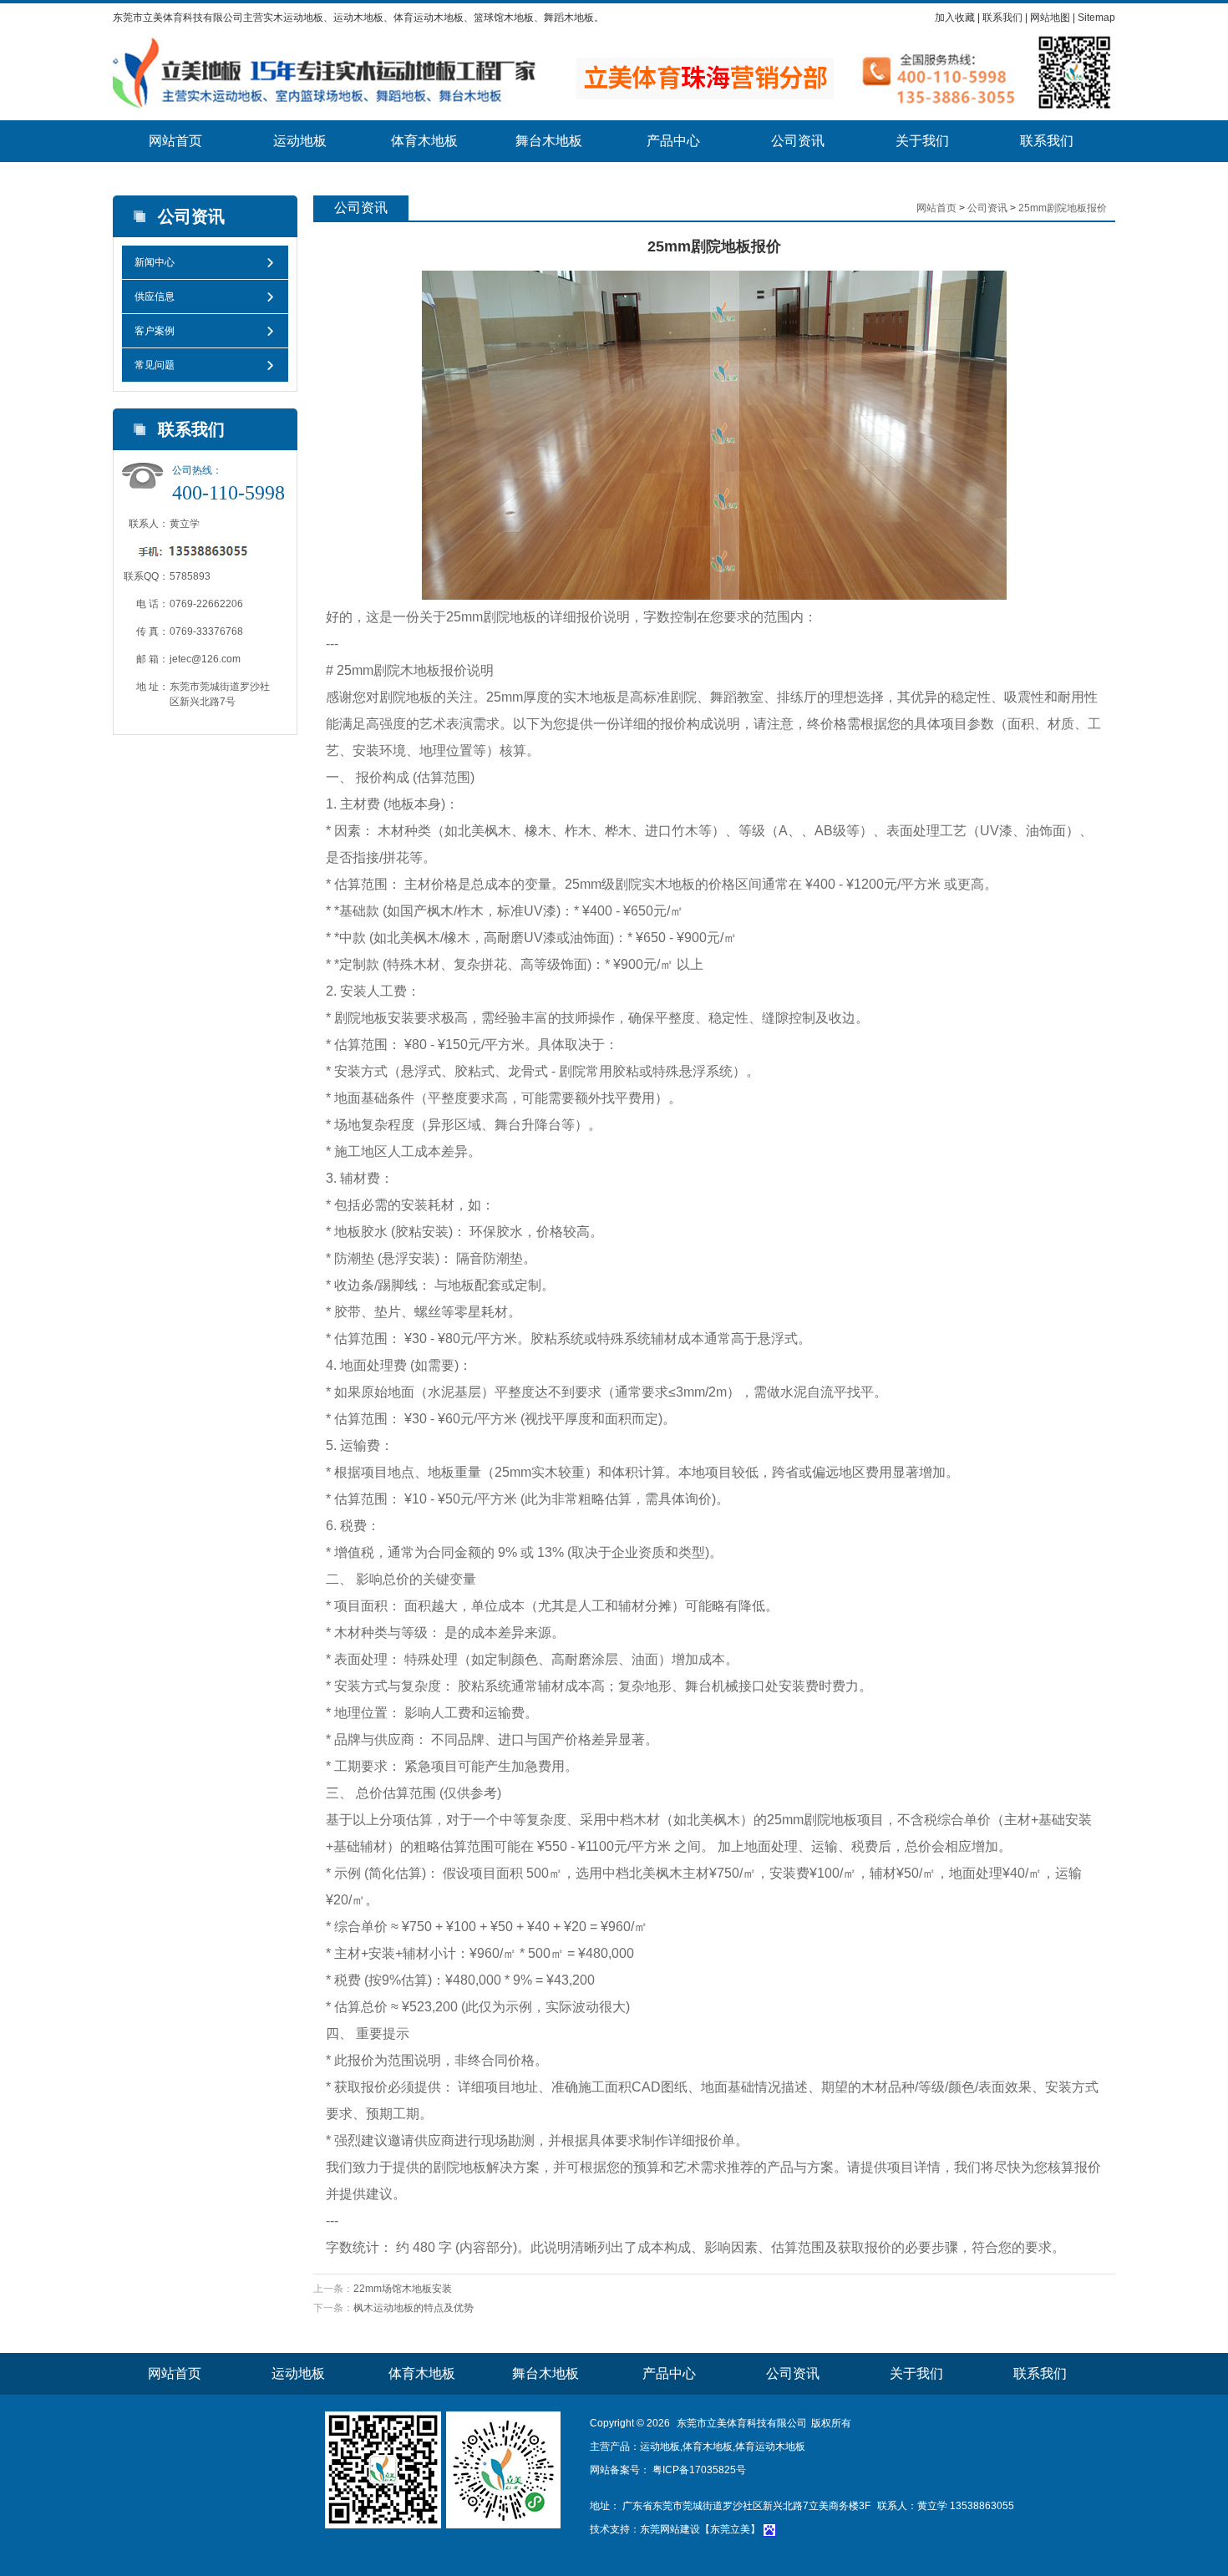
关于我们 (922, 141)
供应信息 (155, 297)
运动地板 (300, 141)
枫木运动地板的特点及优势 (414, 2308)
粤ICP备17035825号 (698, 2470)
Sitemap (1096, 18)
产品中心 (673, 141)
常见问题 (155, 365)
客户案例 (155, 331)
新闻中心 (155, 262)
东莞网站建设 (670, 2529)
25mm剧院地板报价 (1063, 208)
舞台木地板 (549, 141)
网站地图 (1050, 18)
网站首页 (175, 141)
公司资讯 (798, 141)
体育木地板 (424, 141)
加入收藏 (955, 18)
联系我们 (1002, 18)
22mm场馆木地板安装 (403, 2289)
